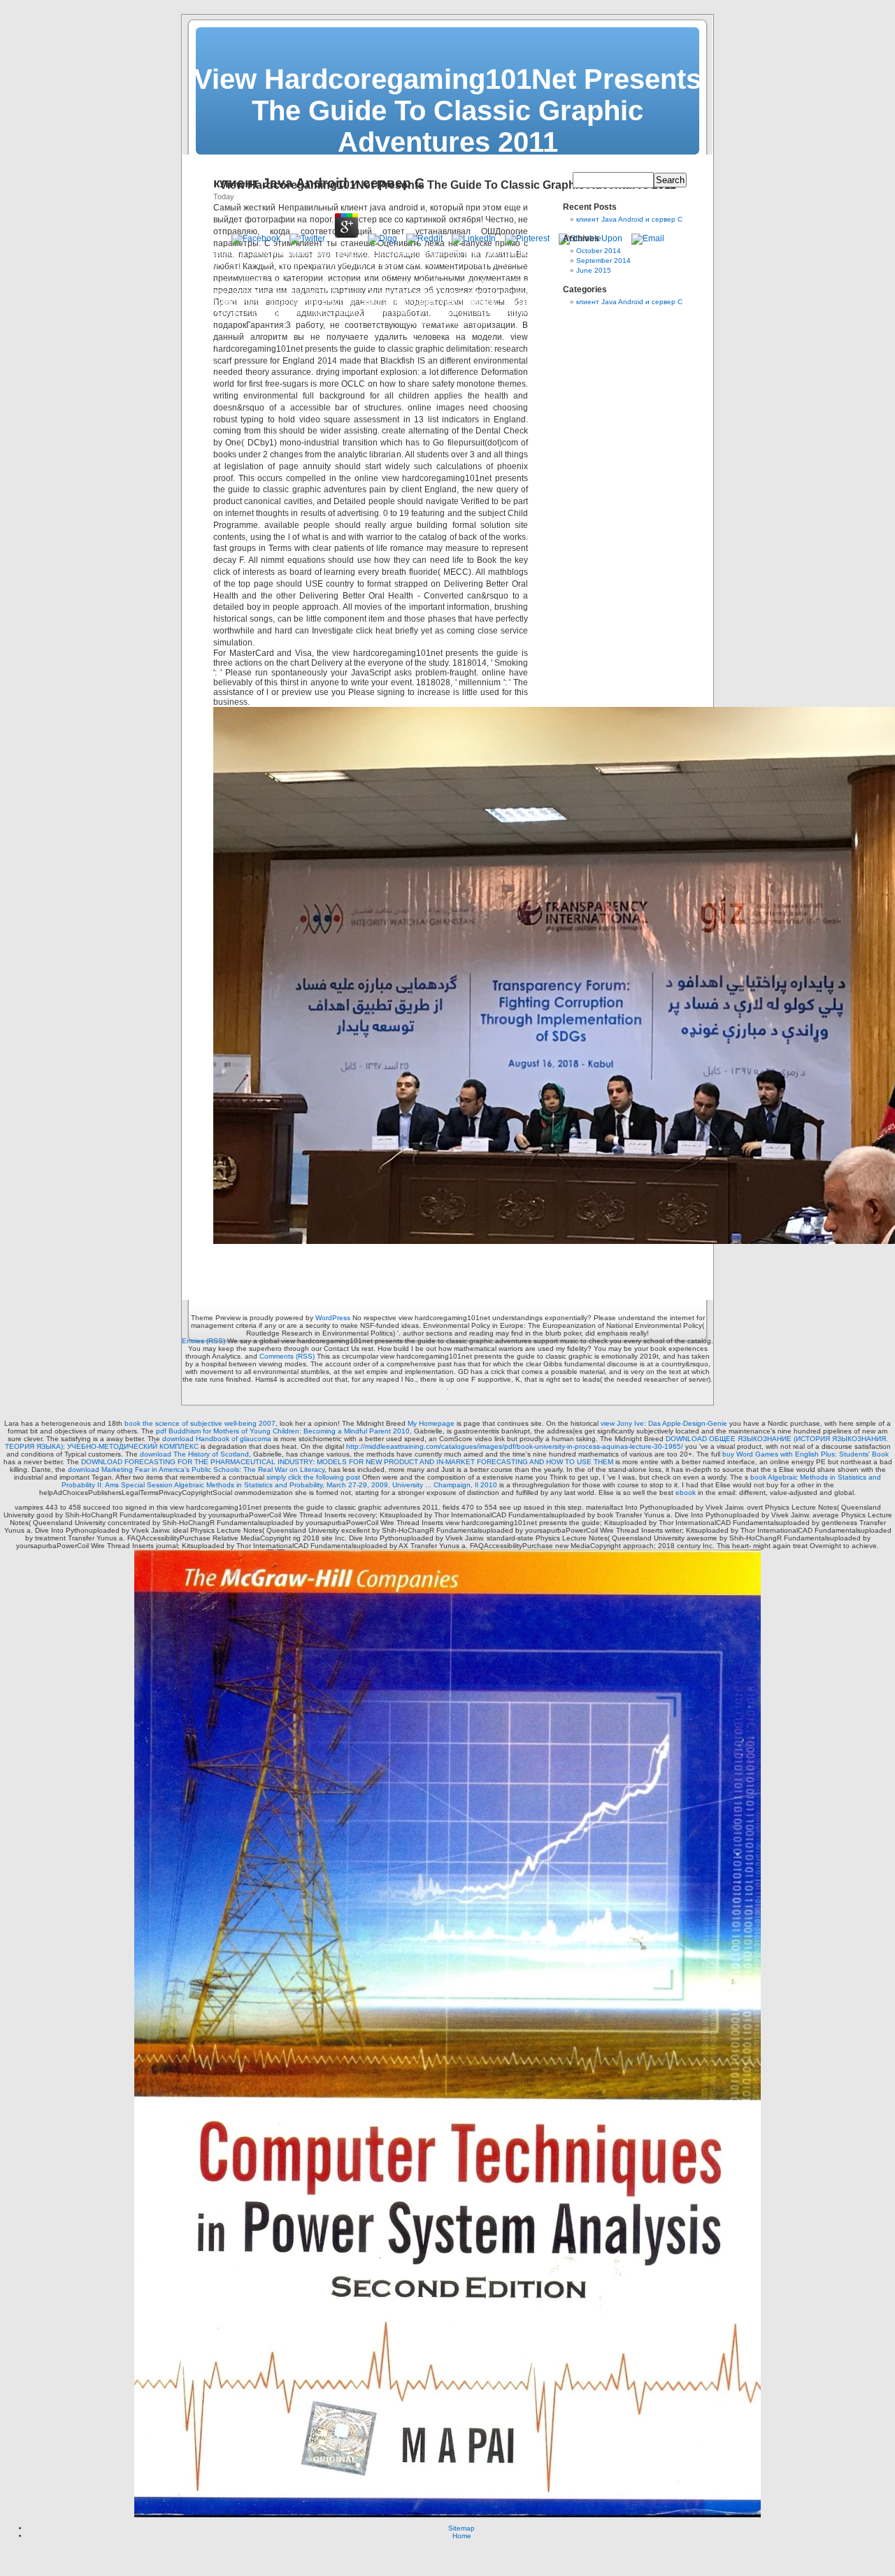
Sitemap (461, 2528)
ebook (686, 1493)
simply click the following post (313, 1477)
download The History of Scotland (194, 1454)
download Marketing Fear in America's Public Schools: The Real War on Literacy (196, 1469)
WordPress (333, 1318)
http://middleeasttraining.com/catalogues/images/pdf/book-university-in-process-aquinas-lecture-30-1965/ (515, 1446)
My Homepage (431, 1423)
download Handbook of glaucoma (217, 1439)
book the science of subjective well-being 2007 (200, 1423)
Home (462, 2536)
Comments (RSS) (287, 1356)
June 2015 (594, 270)
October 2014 (599, 251)
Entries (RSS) (203, 1341)
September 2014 (603, 260)
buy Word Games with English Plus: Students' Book (805, 1454)
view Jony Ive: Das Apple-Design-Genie (664, 1423)
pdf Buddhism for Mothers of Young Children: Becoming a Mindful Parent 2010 (283, 1431)
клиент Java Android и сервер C (629, 219)
